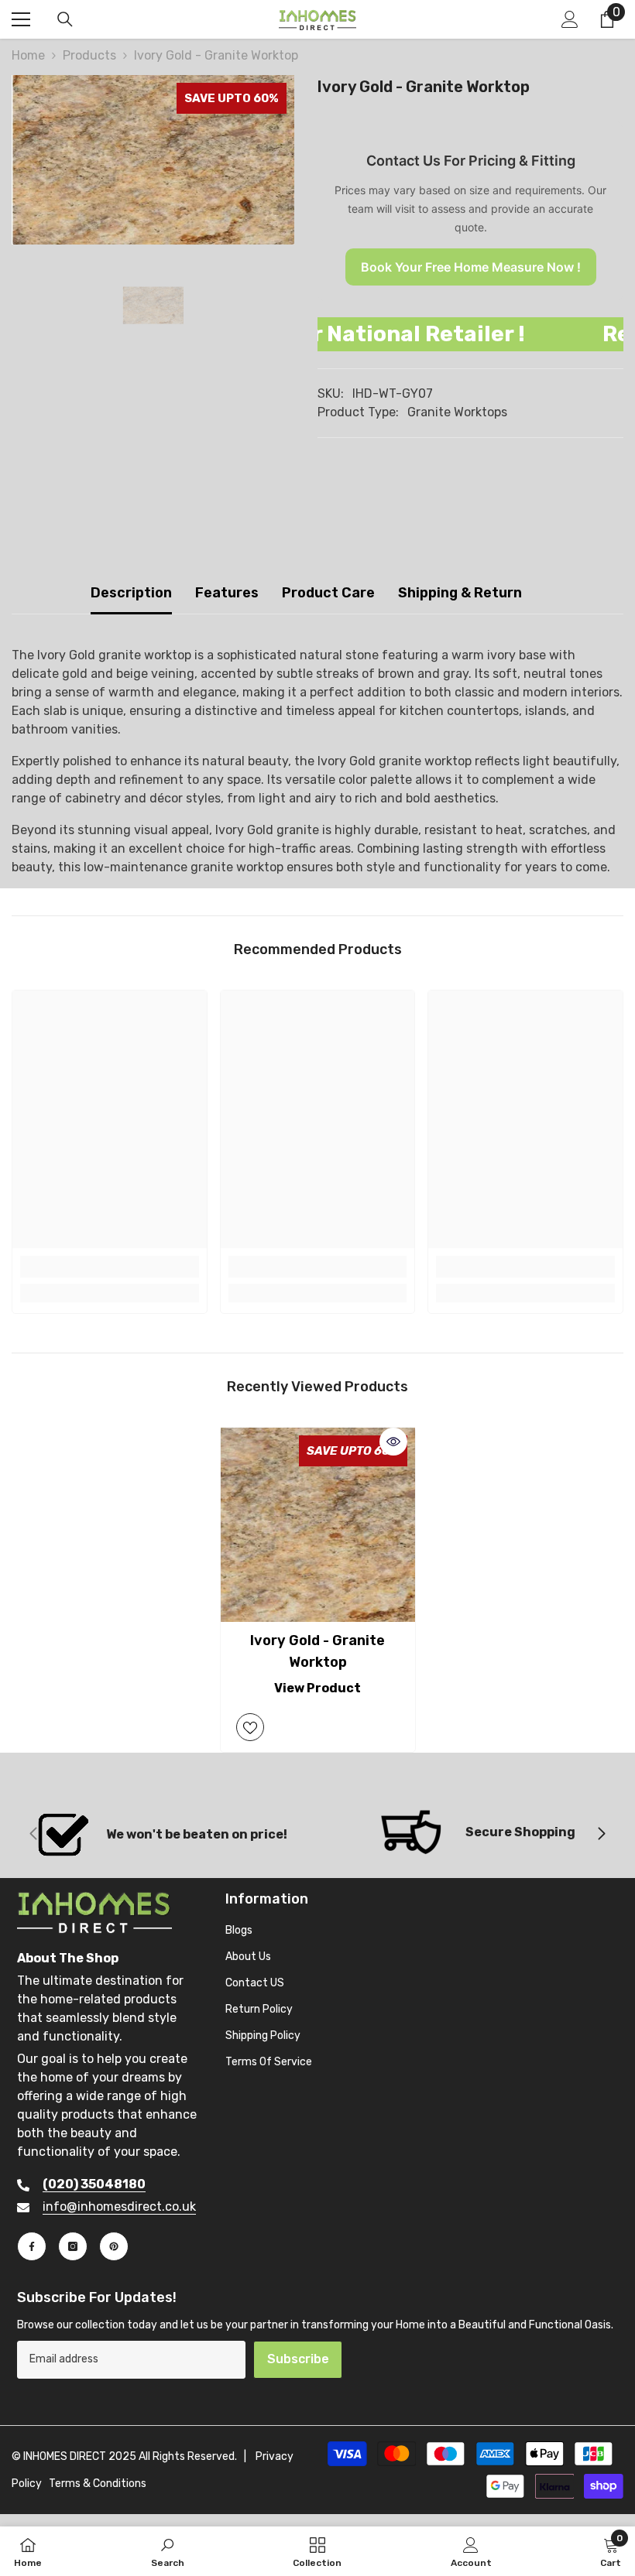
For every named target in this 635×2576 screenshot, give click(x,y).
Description (131, 593)
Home (28, 55)
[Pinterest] (114, 2246)
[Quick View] (393, 1442)
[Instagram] (73, 2246)
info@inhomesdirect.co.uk (119, 2207)
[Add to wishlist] (250, 1727)
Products (89, 55)
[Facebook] (32, 2246)
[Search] (65, 19)
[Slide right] (601, 1835)
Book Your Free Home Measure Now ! (471, 267)
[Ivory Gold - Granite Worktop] (318, 1525)
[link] (110, 1267)
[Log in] (570, 19)
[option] (153, 160)
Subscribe (298, 2359)
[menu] (21, 19)
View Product (317, 1688)
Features (227, 593)
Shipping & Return (460, 593)
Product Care (328, 593)
